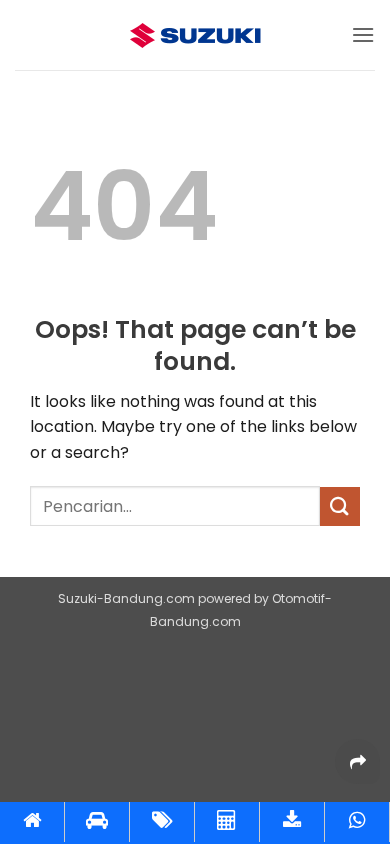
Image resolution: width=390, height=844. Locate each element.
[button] (363, 34)
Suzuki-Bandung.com (126, 598)
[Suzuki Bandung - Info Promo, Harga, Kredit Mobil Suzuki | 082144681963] (195, 35)
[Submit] (340, 506)
